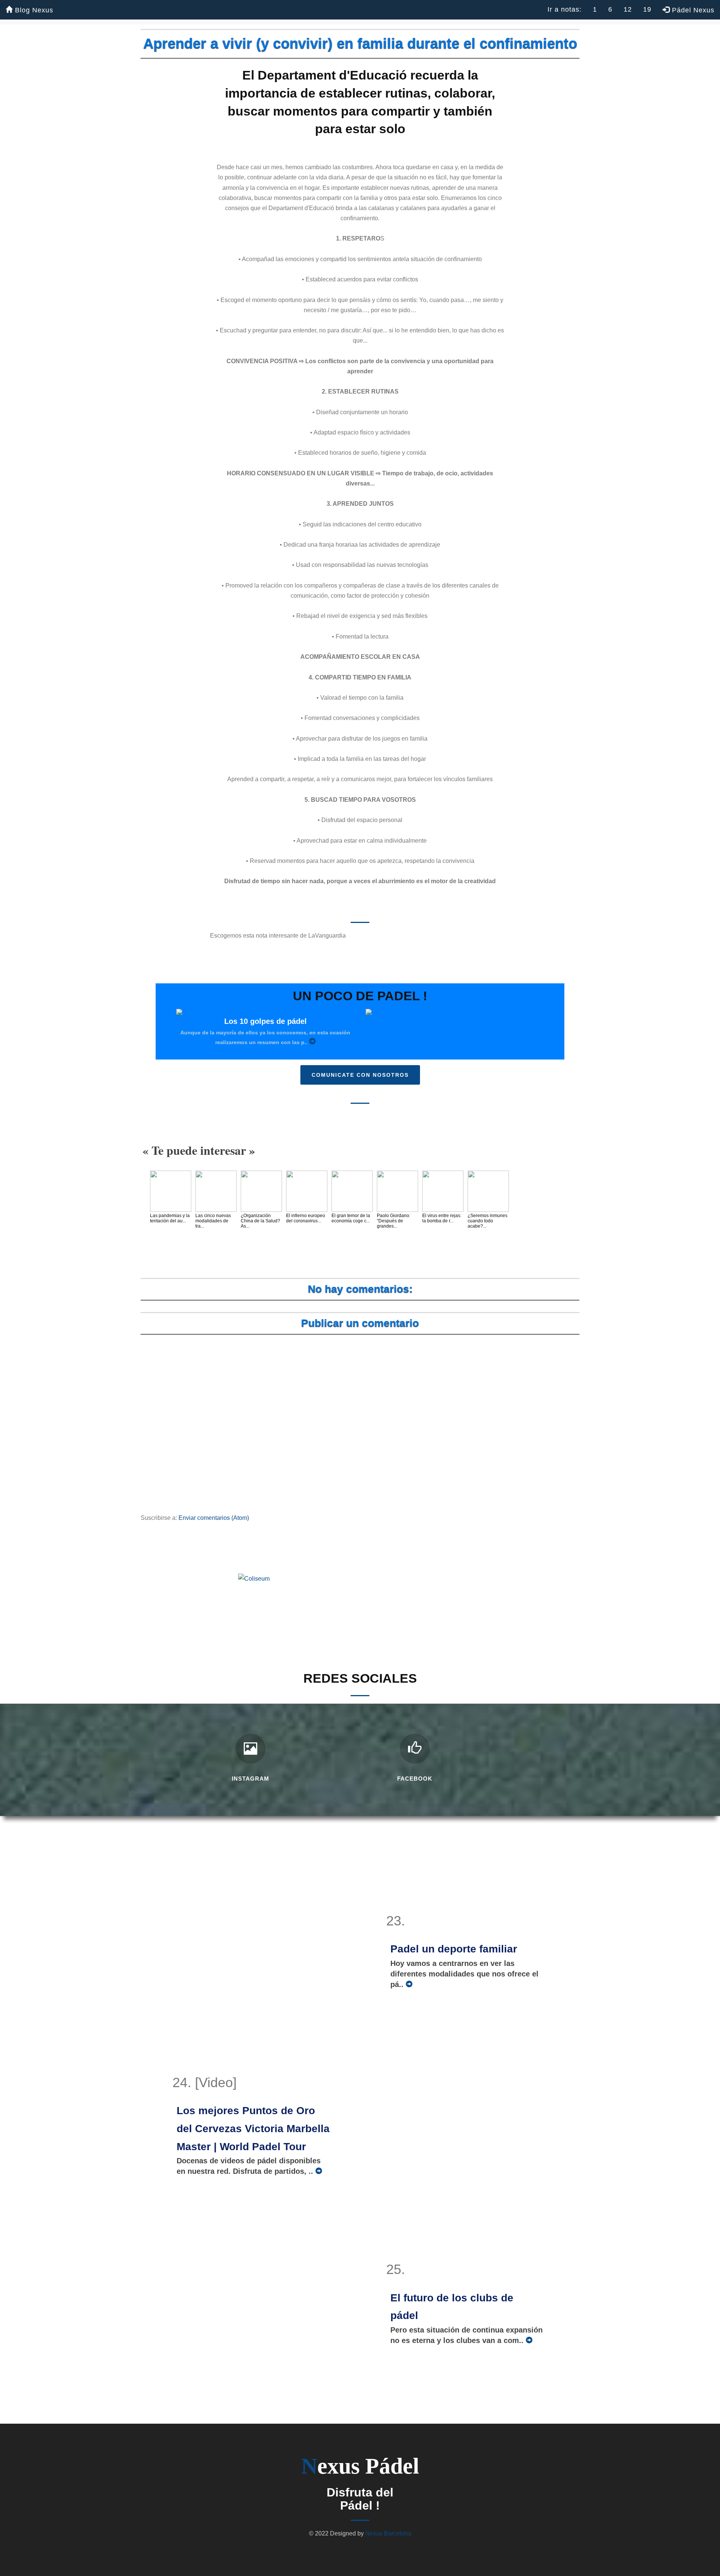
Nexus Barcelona (388, 2533)
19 (647, 9)
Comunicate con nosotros (360, 1075)
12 (628, 9)
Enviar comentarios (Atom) (214, 1518)
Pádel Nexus (692, 10)
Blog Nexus (33, 10)
